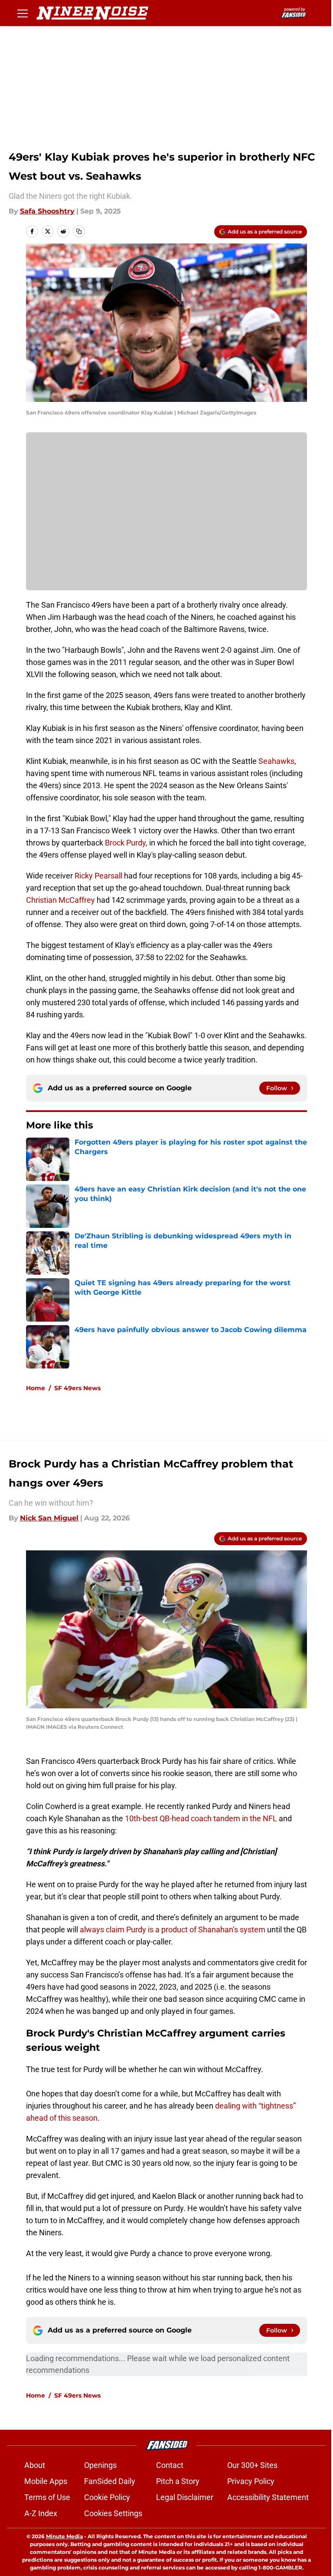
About (35, 2465)
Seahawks (276, 761)
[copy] (79, 231)
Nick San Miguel (49, 1518)
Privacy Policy (251, 2481)
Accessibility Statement (268, 2497)
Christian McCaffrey (60, 900)
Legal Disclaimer (185, 2497)
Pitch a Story (178, 2481)
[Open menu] (23, 13)
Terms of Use (47, 2497)
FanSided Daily (110, 2481)
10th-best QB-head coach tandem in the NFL (201, 1818)
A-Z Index (41, 2513)
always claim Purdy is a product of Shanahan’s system (173, 1930)
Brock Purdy (124, 843)
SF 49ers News (77, 1388)
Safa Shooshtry (47, 211)
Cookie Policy (107, 2497)
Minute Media (64, 2536)
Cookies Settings (113, 2513)
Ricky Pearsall (99, 876)
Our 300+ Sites (252, 2465)
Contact (170, 2465)
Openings (100, 2465)
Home (36, 1388)
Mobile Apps (46, 2481)
